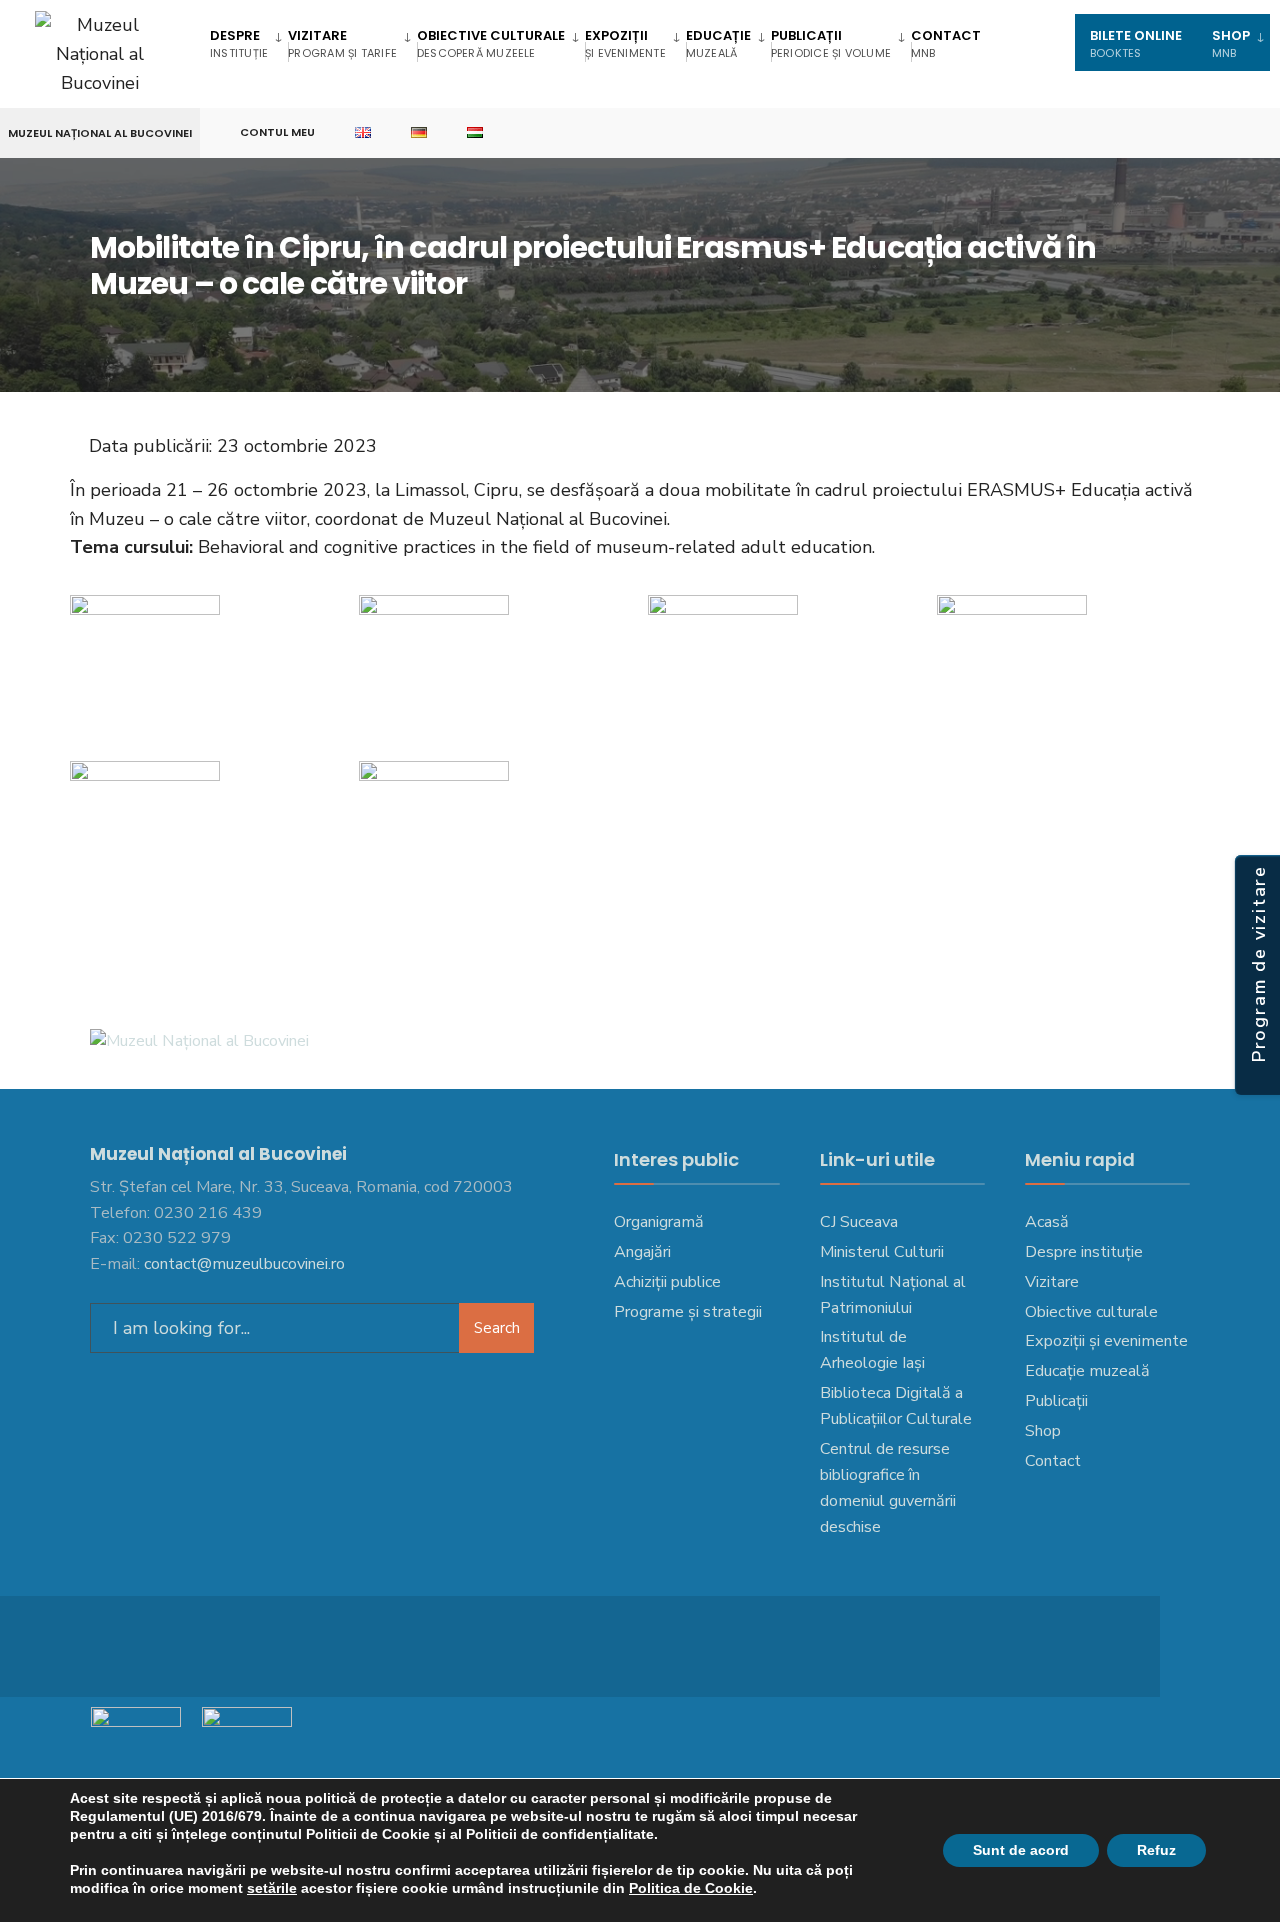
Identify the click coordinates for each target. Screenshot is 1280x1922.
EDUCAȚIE (718, 43)
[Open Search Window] (1232, 133)
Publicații (831, 43)
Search (497, 1328)
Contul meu (277, 132)
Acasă (1047, 1222)
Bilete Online (1136, 43)
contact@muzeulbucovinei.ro (244, 1264)
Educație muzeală (1087, 1371)
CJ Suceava (859, 1222)
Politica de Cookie (691, 1888)
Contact (946, 43)
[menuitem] (249, 42)
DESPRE (239, 43)
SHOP (1231, 43)
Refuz (1156, 1850)
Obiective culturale (491, 43)
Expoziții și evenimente (1106, 1341)
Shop (1043, 1431)
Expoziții (625, 43)
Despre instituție (1084, 1252)
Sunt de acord (1021, 1850)
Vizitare (342, 43)
